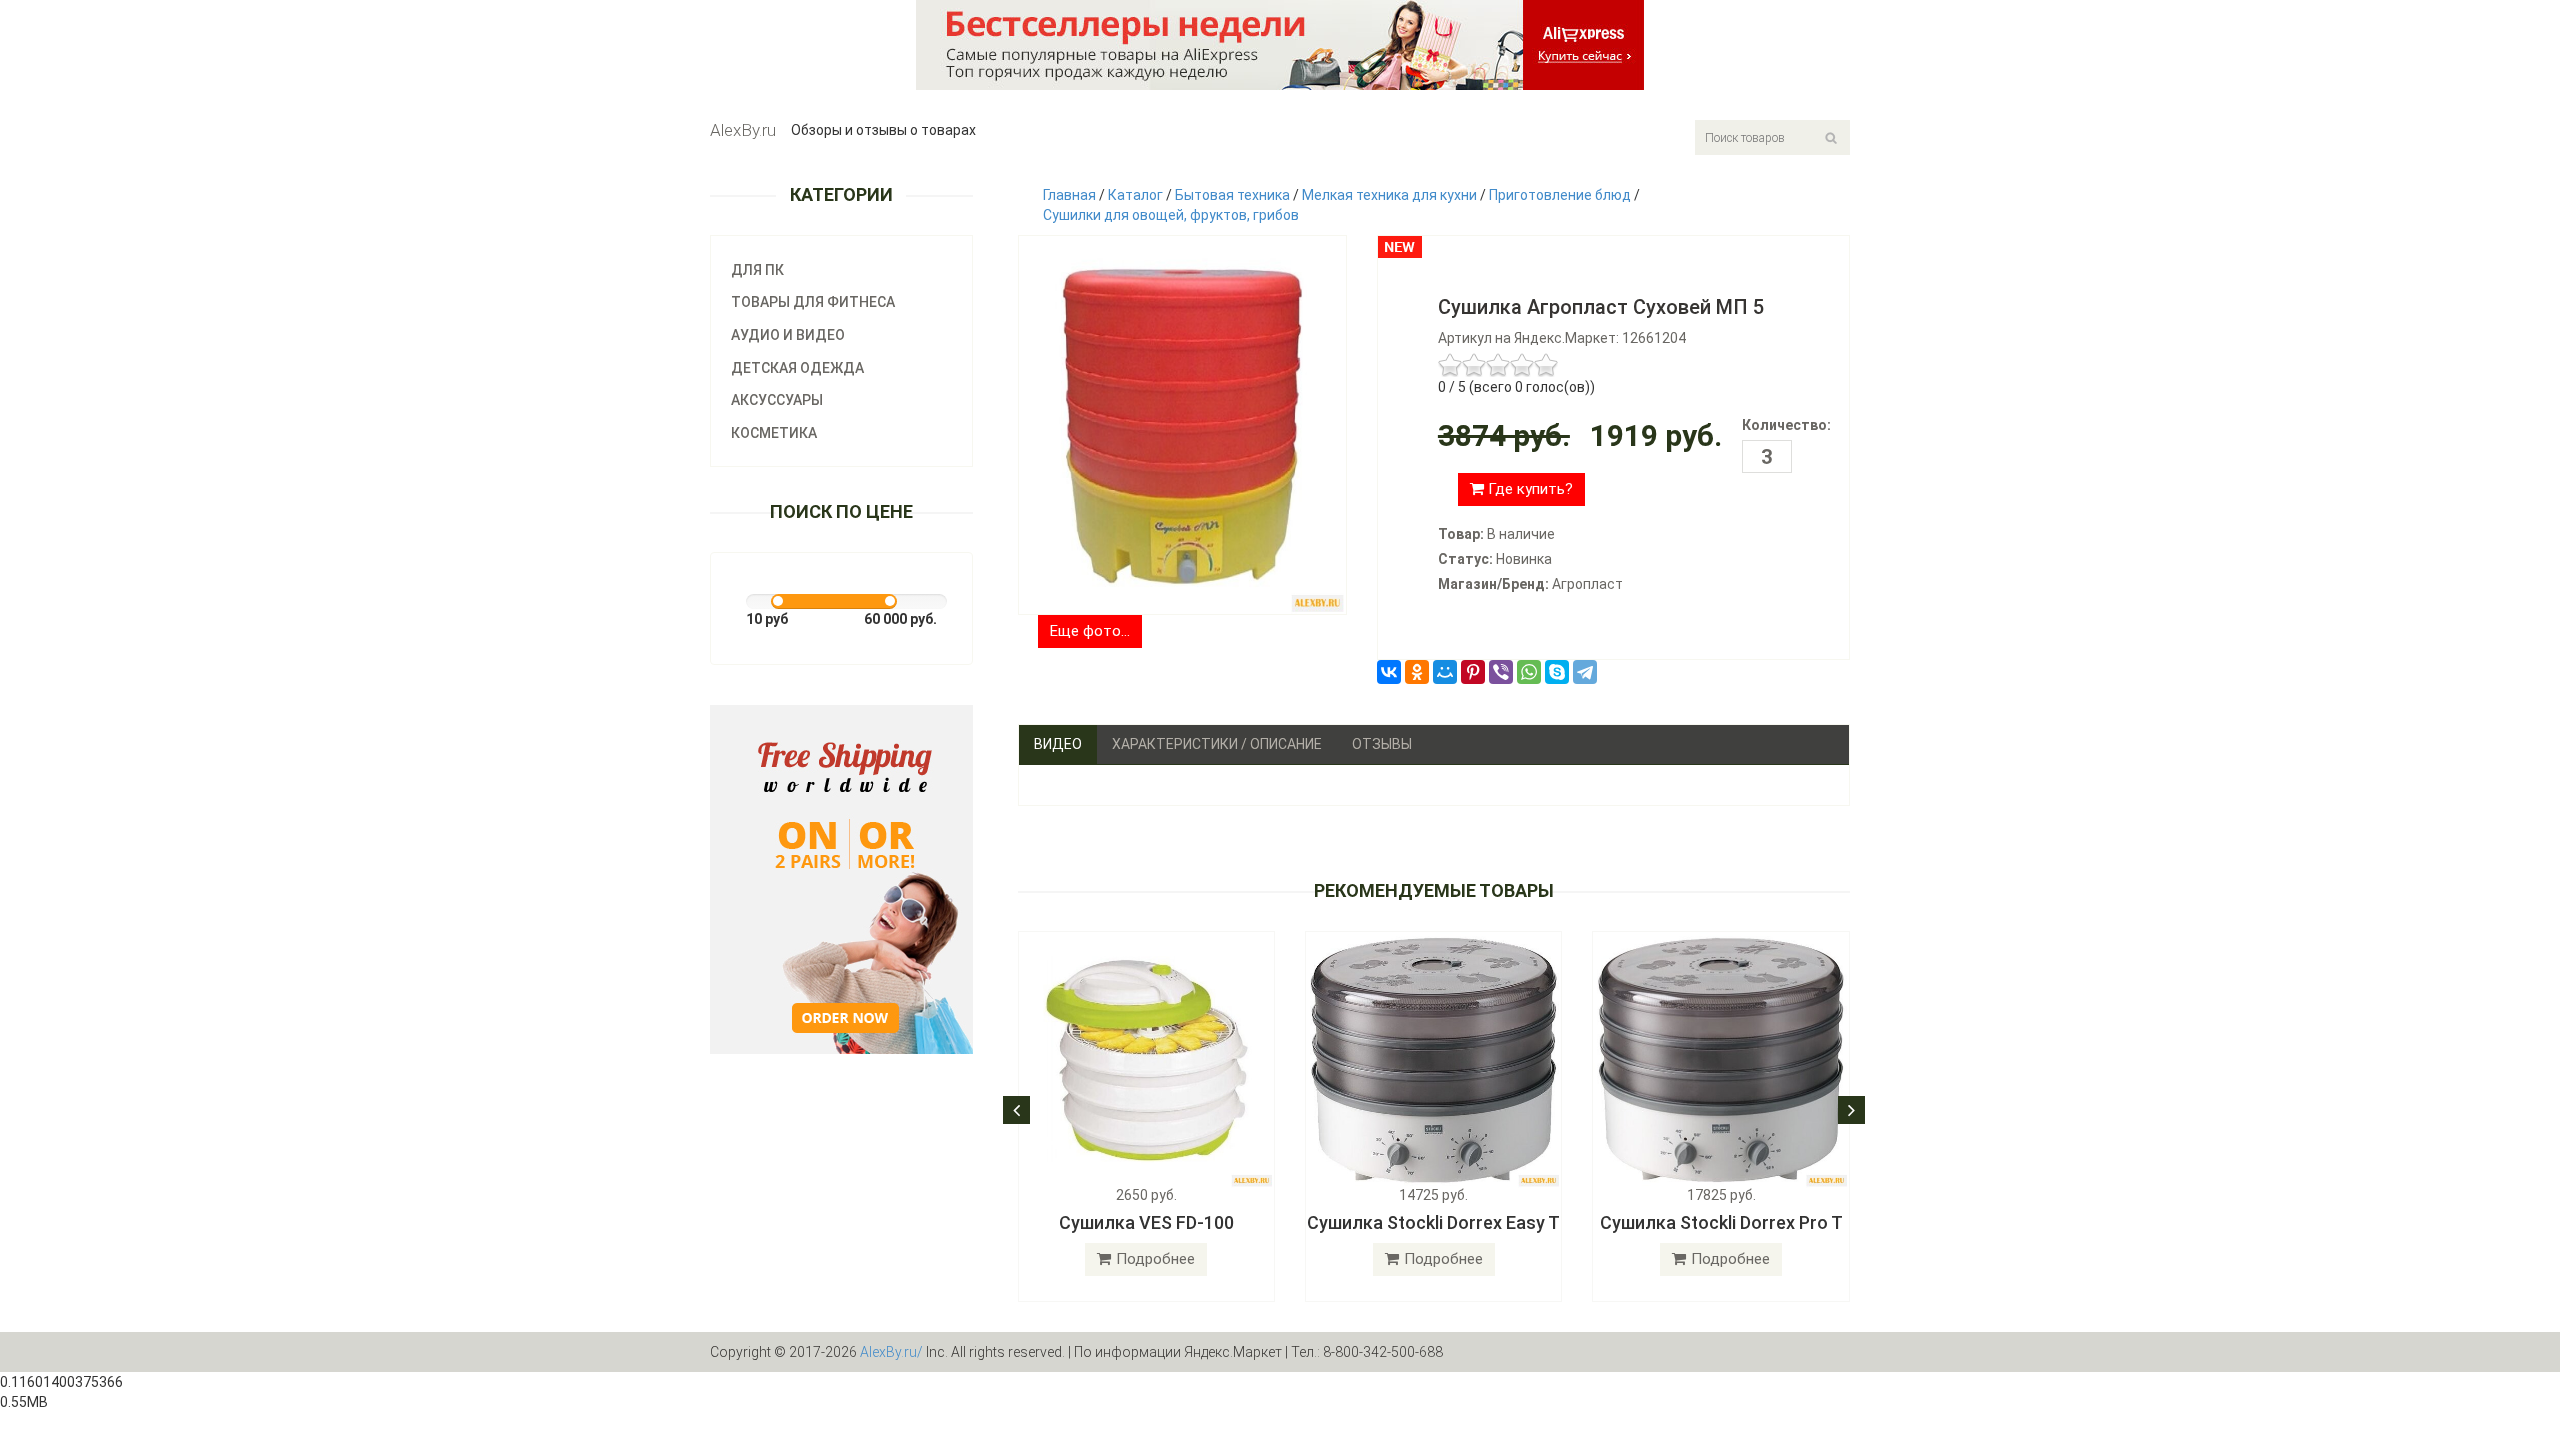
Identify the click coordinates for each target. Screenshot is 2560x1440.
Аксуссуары (777, 400)
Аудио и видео (788, 335)
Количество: (1786, 425)
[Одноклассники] (1417, 672)
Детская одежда (797, 368)
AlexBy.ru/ (891, 1352)
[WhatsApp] (1529, 672)
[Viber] (1501, 672)
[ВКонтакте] (1389, 672)
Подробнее (1155, 1259)
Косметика (774, 433)
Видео (1058, 744)
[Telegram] (1585, 672)
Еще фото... (1090, 631)
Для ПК (757, 270)
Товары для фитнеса (813, 302)
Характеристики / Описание (1217, 744)
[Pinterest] (1473, 672)
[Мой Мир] (1445, 672)
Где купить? (1528, 489)
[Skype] (1557, 672)
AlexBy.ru (743, 130)
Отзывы (1382, 744)
